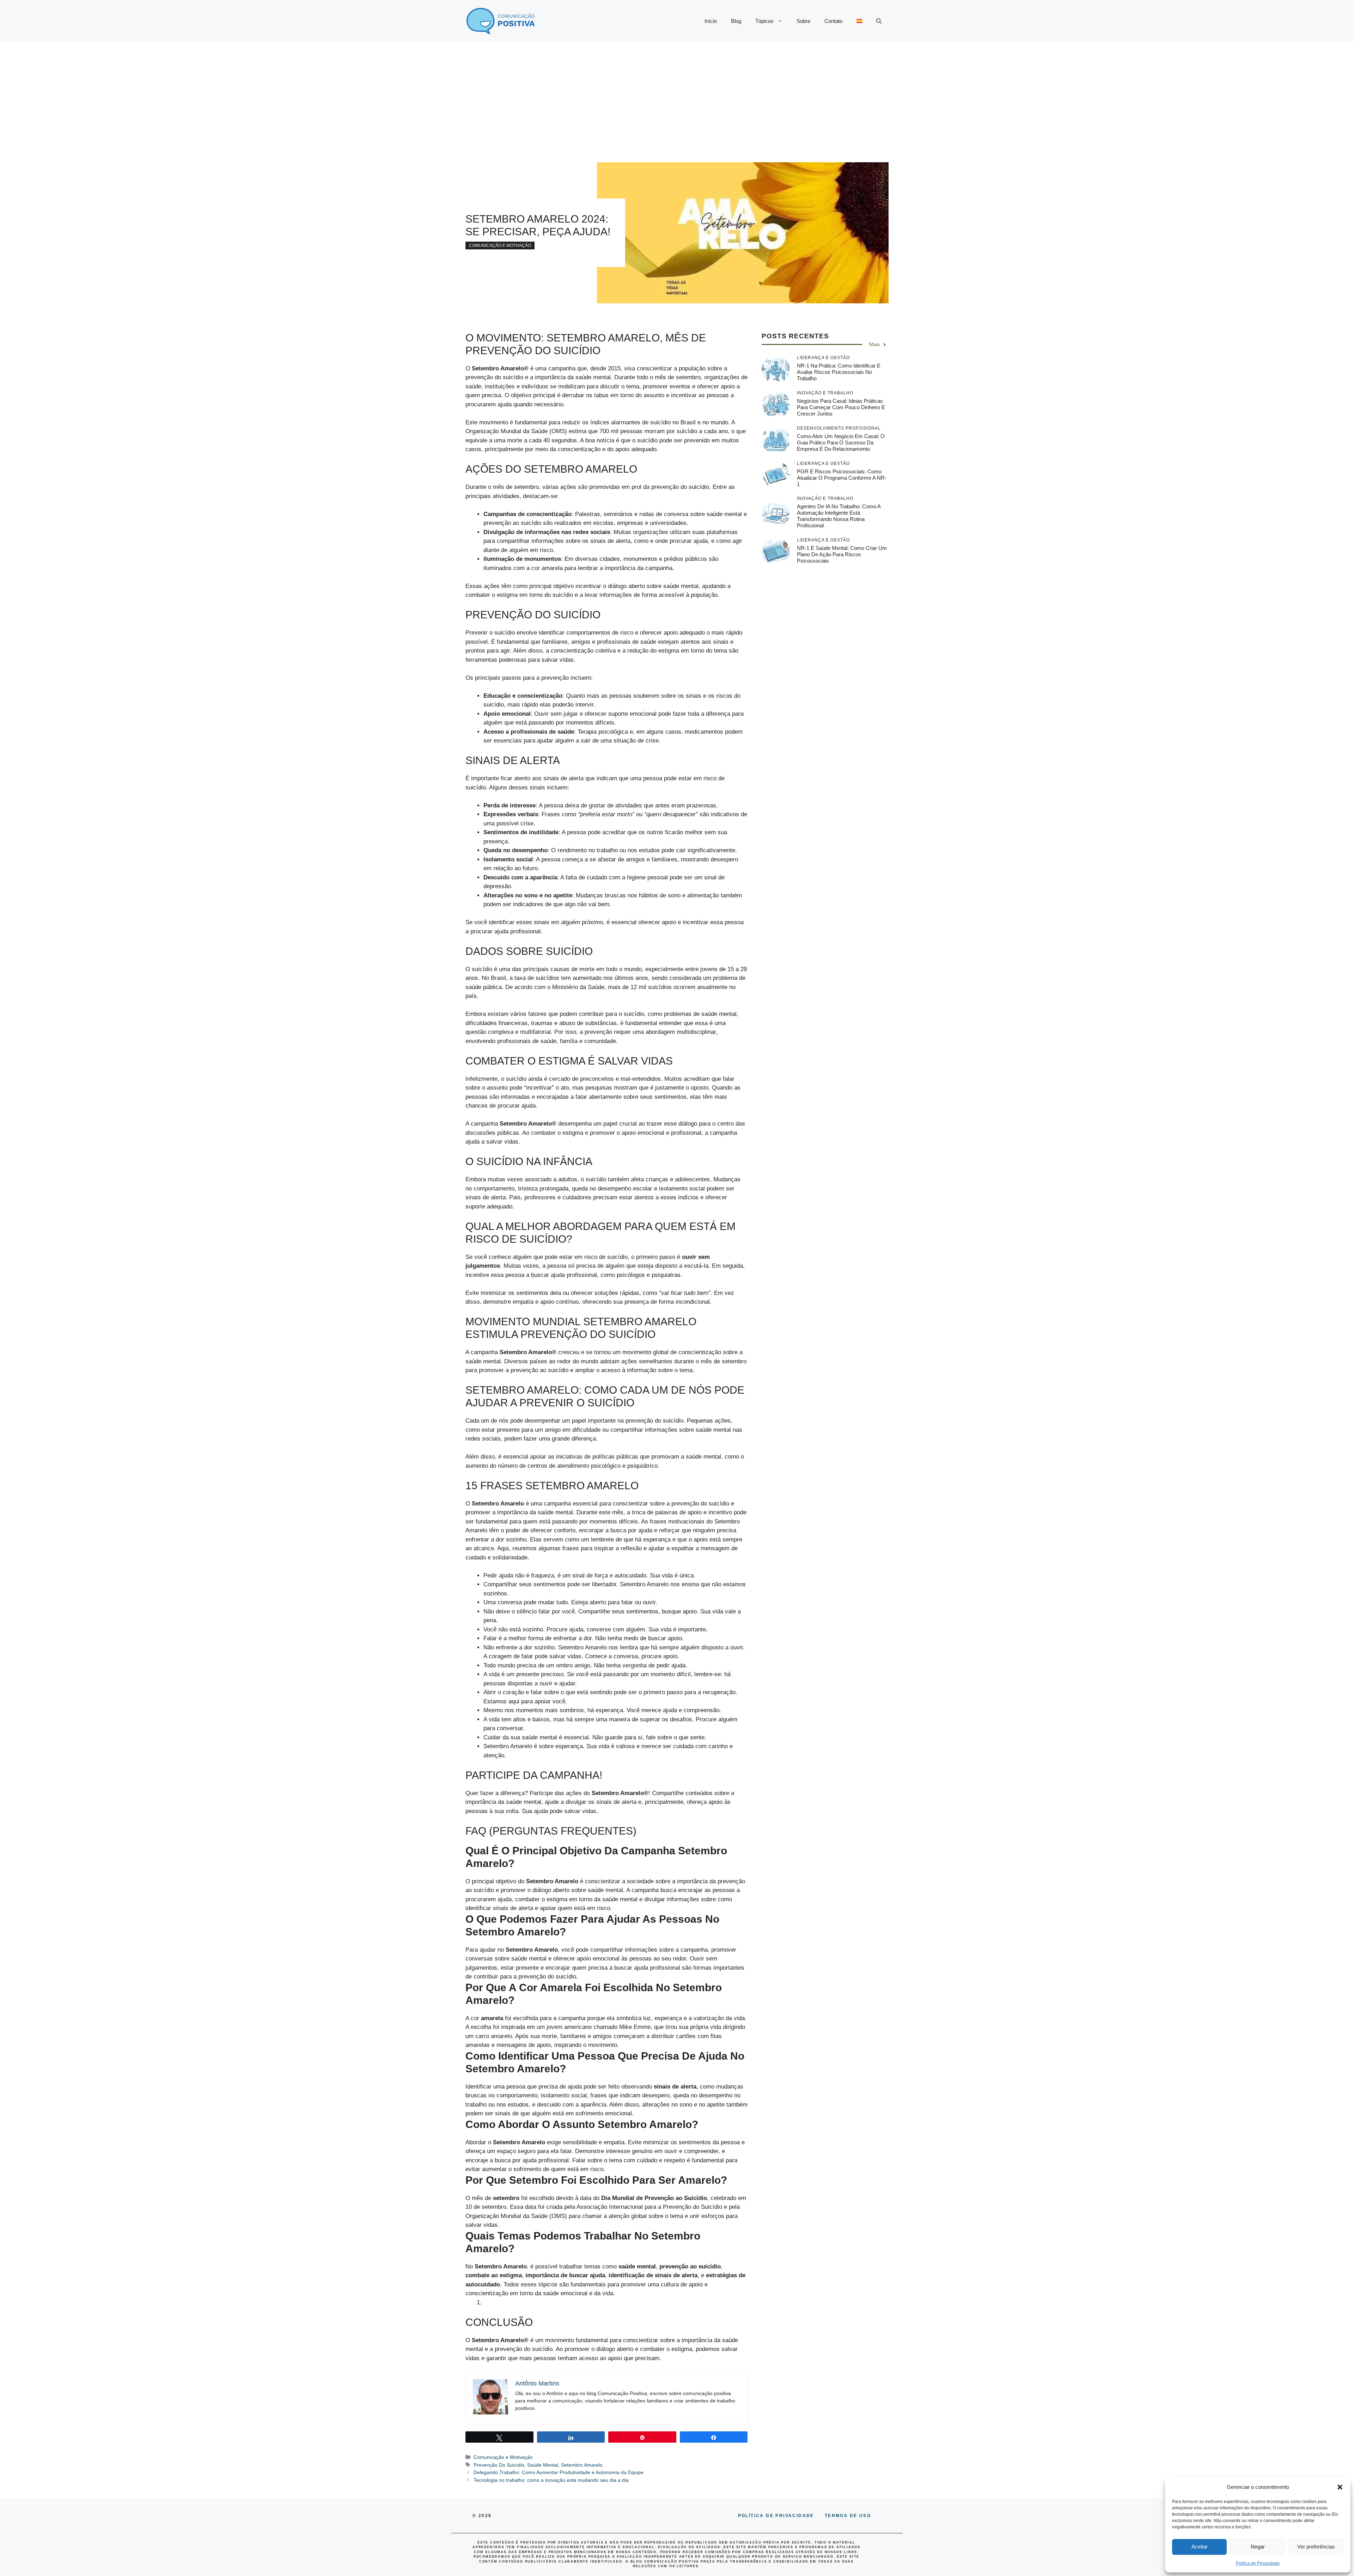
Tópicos (764, 21)
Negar (1258, 2547)
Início (711, 21)
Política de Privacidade (1258, 2563)
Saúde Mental (543, 2465)
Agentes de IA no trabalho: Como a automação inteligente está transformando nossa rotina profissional (839, 516)
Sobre (803, 21)
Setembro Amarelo (582, 2465)
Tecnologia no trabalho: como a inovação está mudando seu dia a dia (551, 2480)
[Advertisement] (677, 95)
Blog (736, 21)
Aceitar (1200, 2547)
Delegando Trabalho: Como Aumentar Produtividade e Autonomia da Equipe (559, 2472)
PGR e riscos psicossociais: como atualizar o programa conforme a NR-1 (842, 478)
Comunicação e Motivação (500, 246)
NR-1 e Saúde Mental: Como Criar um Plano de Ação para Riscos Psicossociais (842, 554)
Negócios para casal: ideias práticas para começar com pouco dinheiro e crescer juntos (841, 407)
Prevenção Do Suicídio (499, 2465)
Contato (833, 21)
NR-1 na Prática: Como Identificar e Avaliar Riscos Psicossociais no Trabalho (839, 372)
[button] (1340, 2487)
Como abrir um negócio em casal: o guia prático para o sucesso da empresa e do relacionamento (841, 443)
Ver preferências (1316, 2547)
